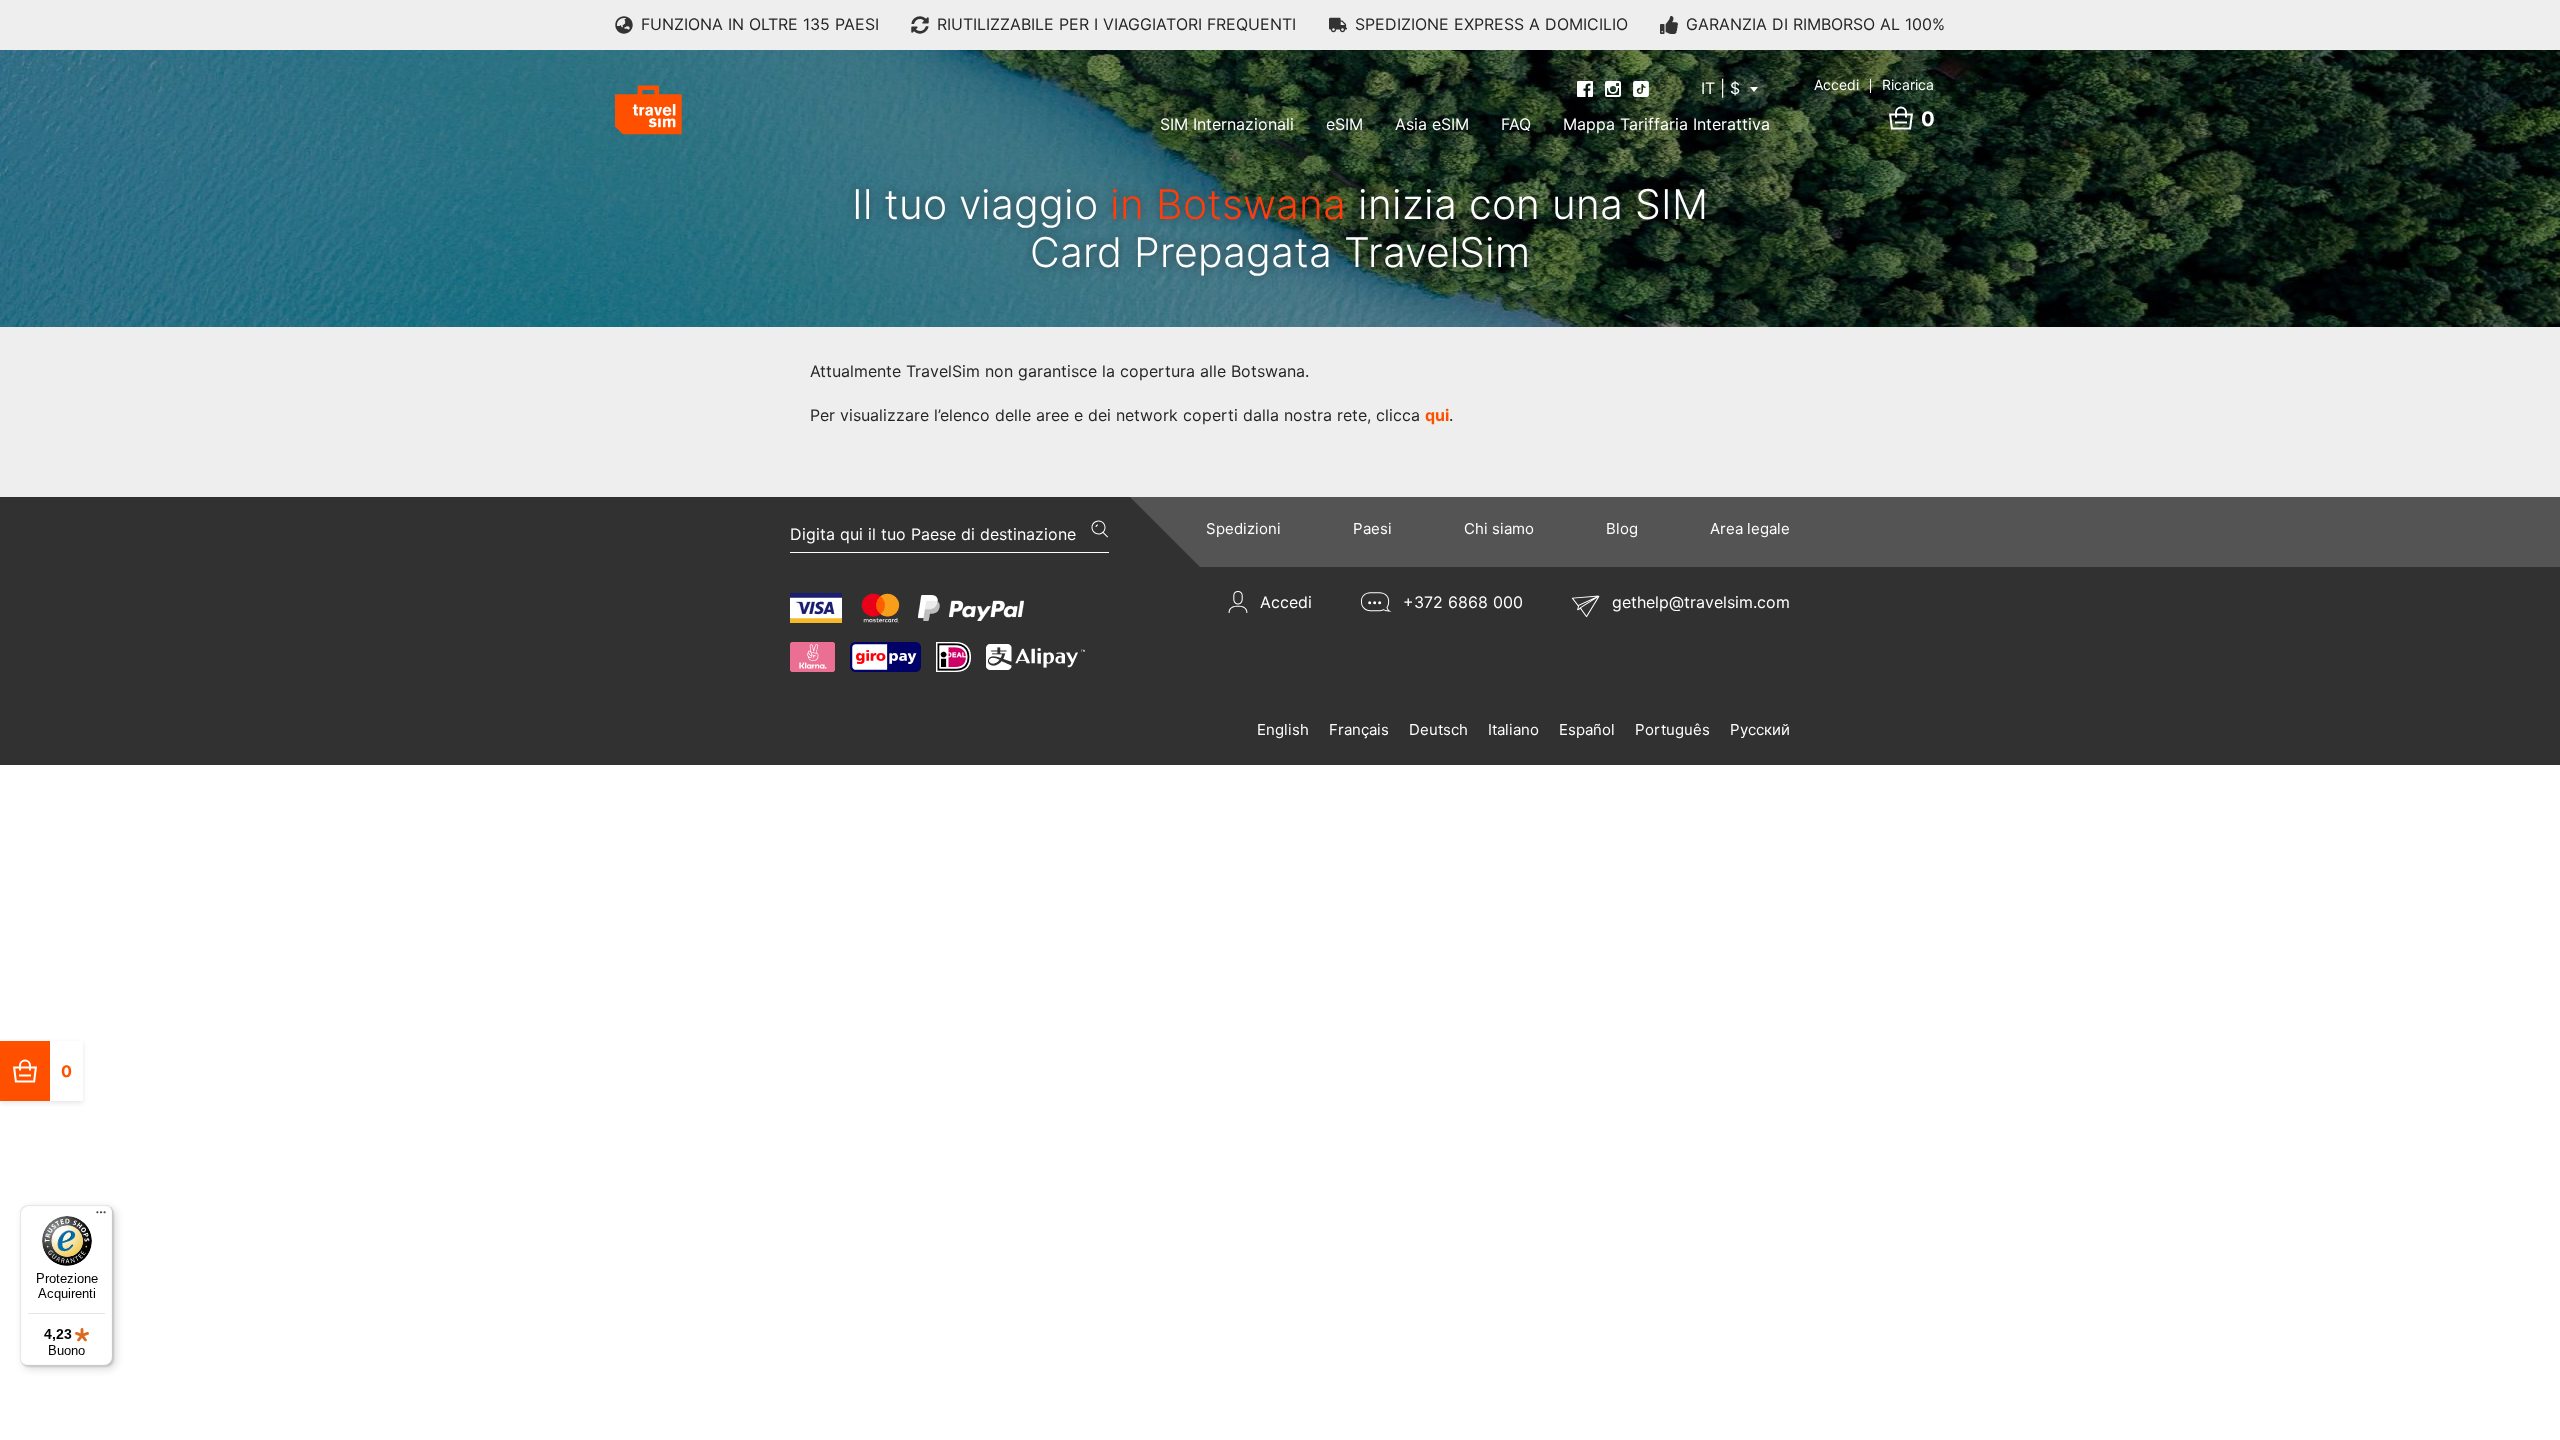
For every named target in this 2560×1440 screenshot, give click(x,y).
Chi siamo (1499, 528)
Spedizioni (1243, 528)
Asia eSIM (1432, 124)
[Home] (648, 110)
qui (1437, 415)
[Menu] (101, 1217)
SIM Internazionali (1227, 124)
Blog (1622, 528)
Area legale (1750, 528)
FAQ (1516, 124)
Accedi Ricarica (1874, 84)
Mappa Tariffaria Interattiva (1666, 124)
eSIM (1344, 124)
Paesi (1372, 528)
